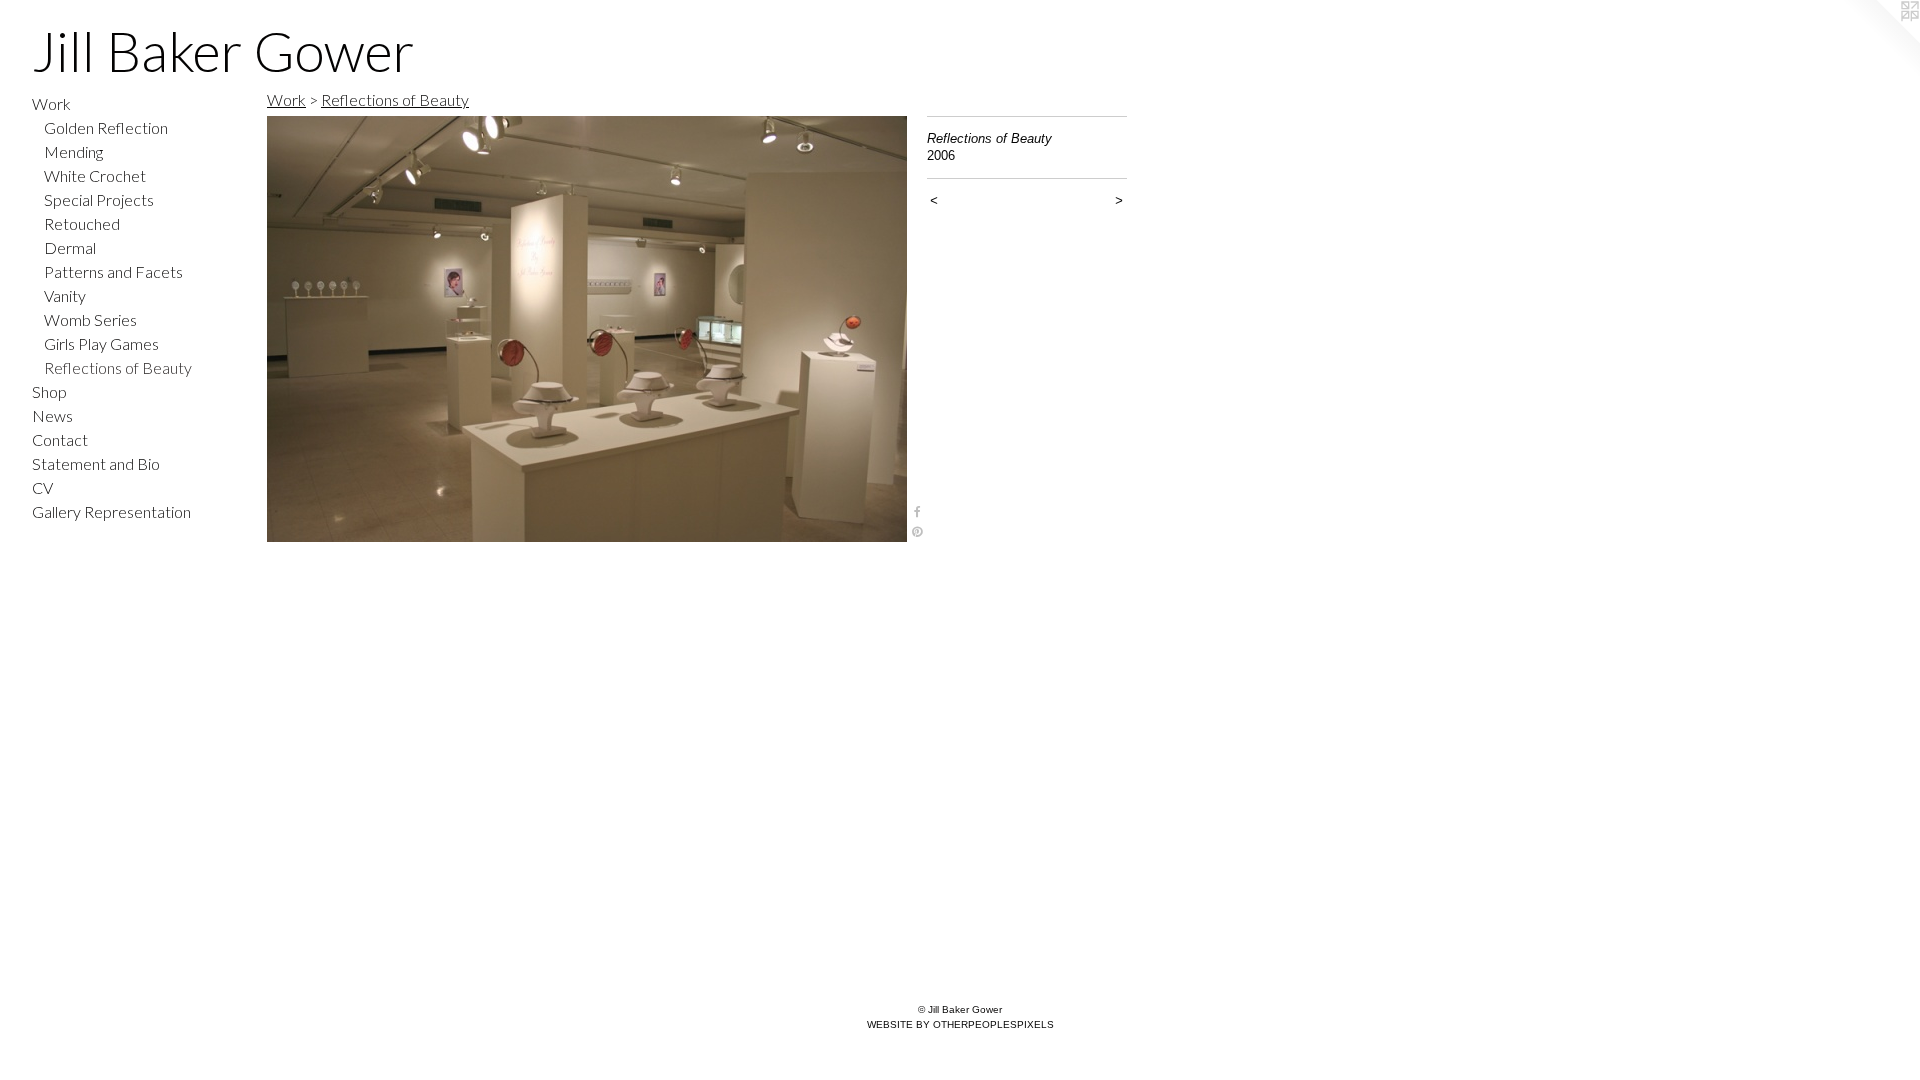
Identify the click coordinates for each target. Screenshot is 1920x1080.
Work (51, 103)
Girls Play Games (101, 343)
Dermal (70, 247)
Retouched (82, 223)
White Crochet (95, 175)
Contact (60, 439)
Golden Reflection (106, 127)
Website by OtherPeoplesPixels (960, 1024)
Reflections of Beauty (118, 367)
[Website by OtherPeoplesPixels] (1880, 40)
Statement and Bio (96, 463)
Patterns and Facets (113, 271)
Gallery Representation (111, 511)
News (52, 415)
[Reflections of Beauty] (587, 329)
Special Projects (99, 199)
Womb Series (90, 319)
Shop (49, 391)
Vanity (65, 295)
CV (42, 487)
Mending (73, 151)
